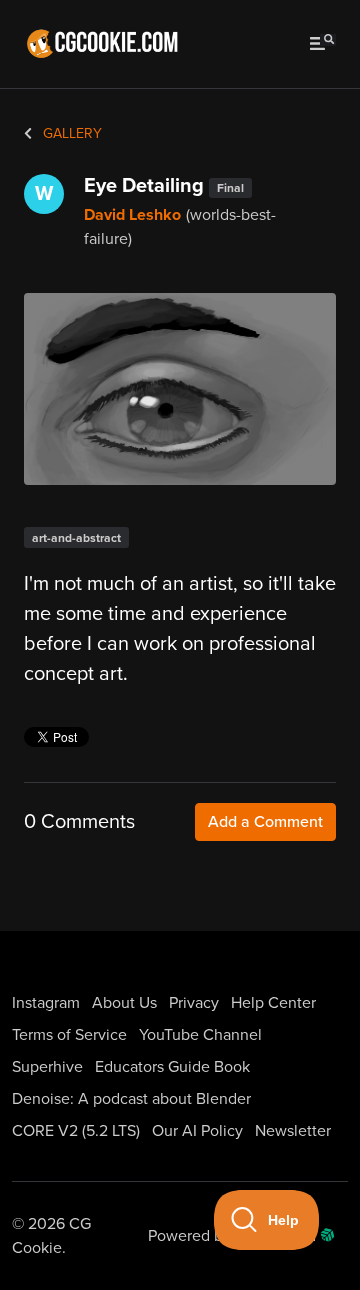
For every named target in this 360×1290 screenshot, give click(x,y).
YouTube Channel (200, 1035)
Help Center (273, 1003)
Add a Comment (265, 822)
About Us (124, 1003)
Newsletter (293, 1131)
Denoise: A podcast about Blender (131, 1099)
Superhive (47, 1067)
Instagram (46, 1003)
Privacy (194, 1003)
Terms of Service (69, 1035)
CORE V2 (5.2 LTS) (76, 1131)
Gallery (70, 133)
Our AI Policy (197, 1131)
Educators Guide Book (172, 1067)
